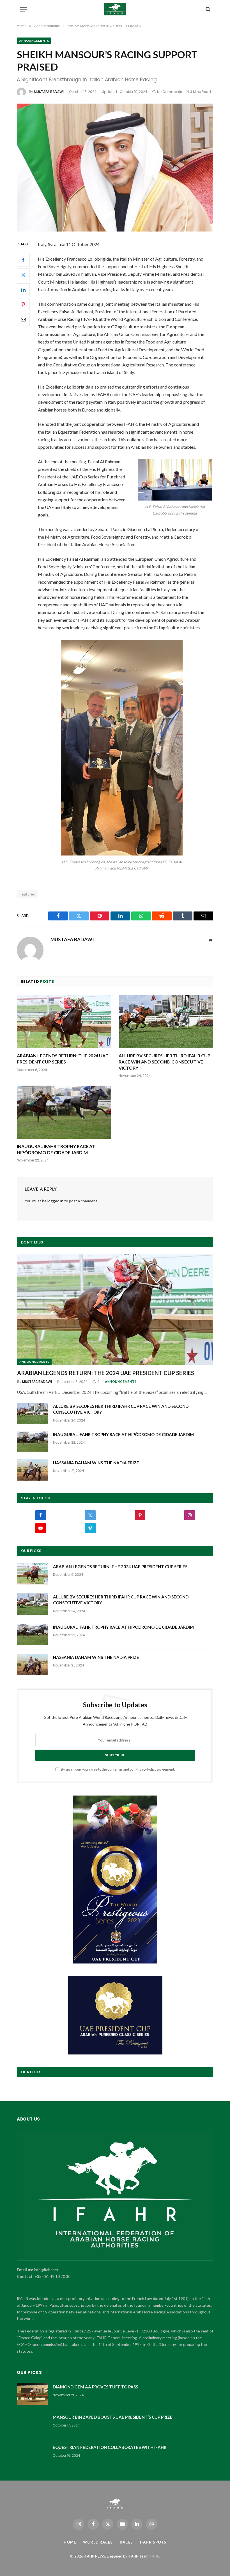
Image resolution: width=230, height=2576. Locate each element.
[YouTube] (41, 1528)
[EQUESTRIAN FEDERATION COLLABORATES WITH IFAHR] (32, 2455)
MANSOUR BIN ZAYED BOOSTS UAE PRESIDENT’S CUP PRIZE (113, 2417)
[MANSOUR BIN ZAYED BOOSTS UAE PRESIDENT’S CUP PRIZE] (32, 2424)
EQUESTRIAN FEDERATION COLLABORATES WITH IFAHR (110, 2447)
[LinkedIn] (23, 290)
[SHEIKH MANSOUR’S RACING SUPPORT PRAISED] (115, 168)
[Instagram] (190, 1515)
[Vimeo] (90, 1528)
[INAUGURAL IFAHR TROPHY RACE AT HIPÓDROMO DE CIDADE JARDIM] (64, 1112)
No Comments (170, 92)
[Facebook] (23, 260)
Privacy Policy (146, 1769)
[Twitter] (23, 275)
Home (70, 2542)
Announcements (34, 41)
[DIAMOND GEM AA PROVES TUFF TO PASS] (32, 2394)
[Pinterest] (23, 305)
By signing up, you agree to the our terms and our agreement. (118, 1769)
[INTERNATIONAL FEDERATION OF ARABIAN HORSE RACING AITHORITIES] (115, 9)
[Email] (23, 319)
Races (126, 2542)
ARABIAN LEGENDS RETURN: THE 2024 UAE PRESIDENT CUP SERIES (62, 1059)
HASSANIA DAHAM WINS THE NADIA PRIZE (96, 1463)
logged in (55, 1201)
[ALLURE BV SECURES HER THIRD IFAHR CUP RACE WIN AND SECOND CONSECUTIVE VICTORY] (166, 1022)
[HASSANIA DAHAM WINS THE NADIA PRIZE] (33, 1470)
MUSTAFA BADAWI (49, 92)
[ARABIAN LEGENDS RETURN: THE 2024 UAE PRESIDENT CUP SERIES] (64, 1022)
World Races (98, 2542)
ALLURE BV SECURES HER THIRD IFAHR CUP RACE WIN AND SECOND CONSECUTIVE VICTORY (165, 1062)
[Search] (207, 9)
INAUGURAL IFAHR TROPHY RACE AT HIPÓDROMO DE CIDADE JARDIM (56, 1149)
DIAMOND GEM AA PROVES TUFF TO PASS (95, 2387)
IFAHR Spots (153, 2542)
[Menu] (23, 9)
